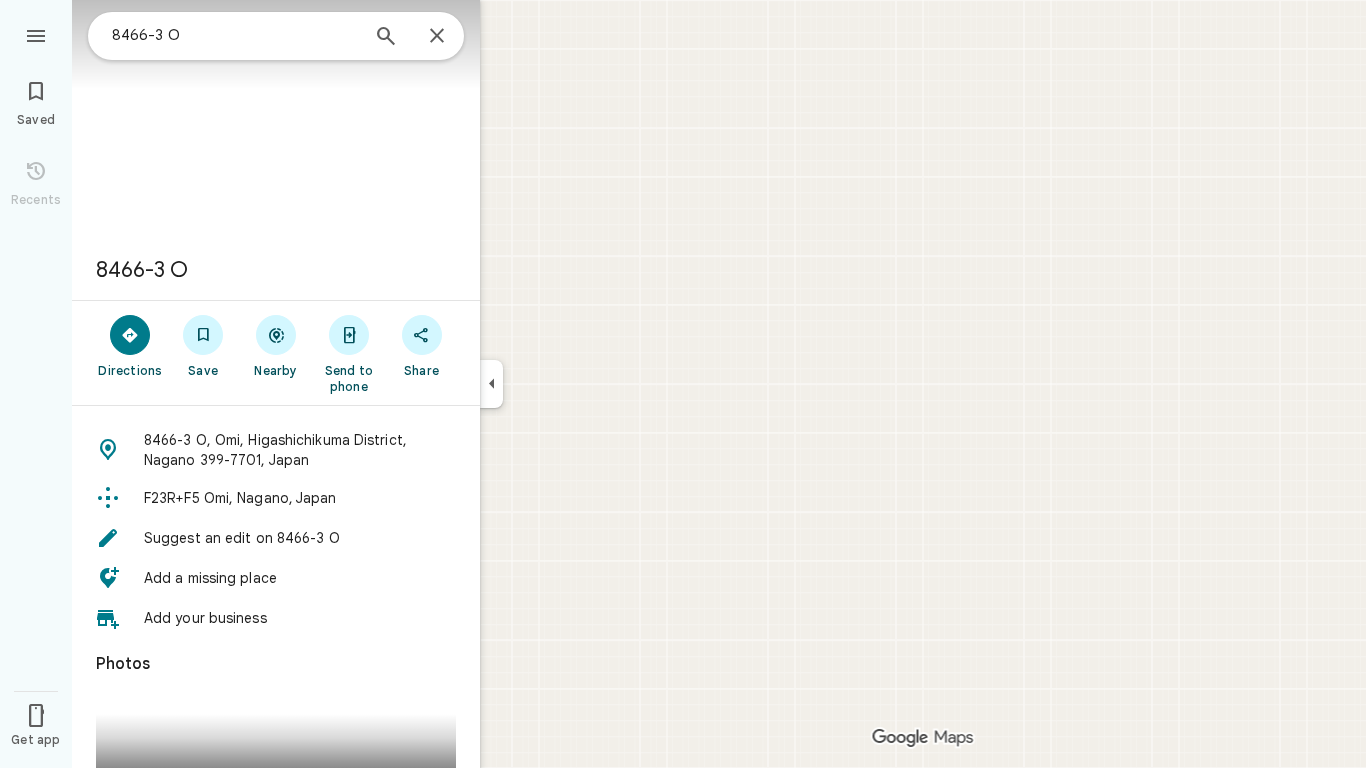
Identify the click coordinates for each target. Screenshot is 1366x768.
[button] (276, 450)
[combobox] (235, 35)
